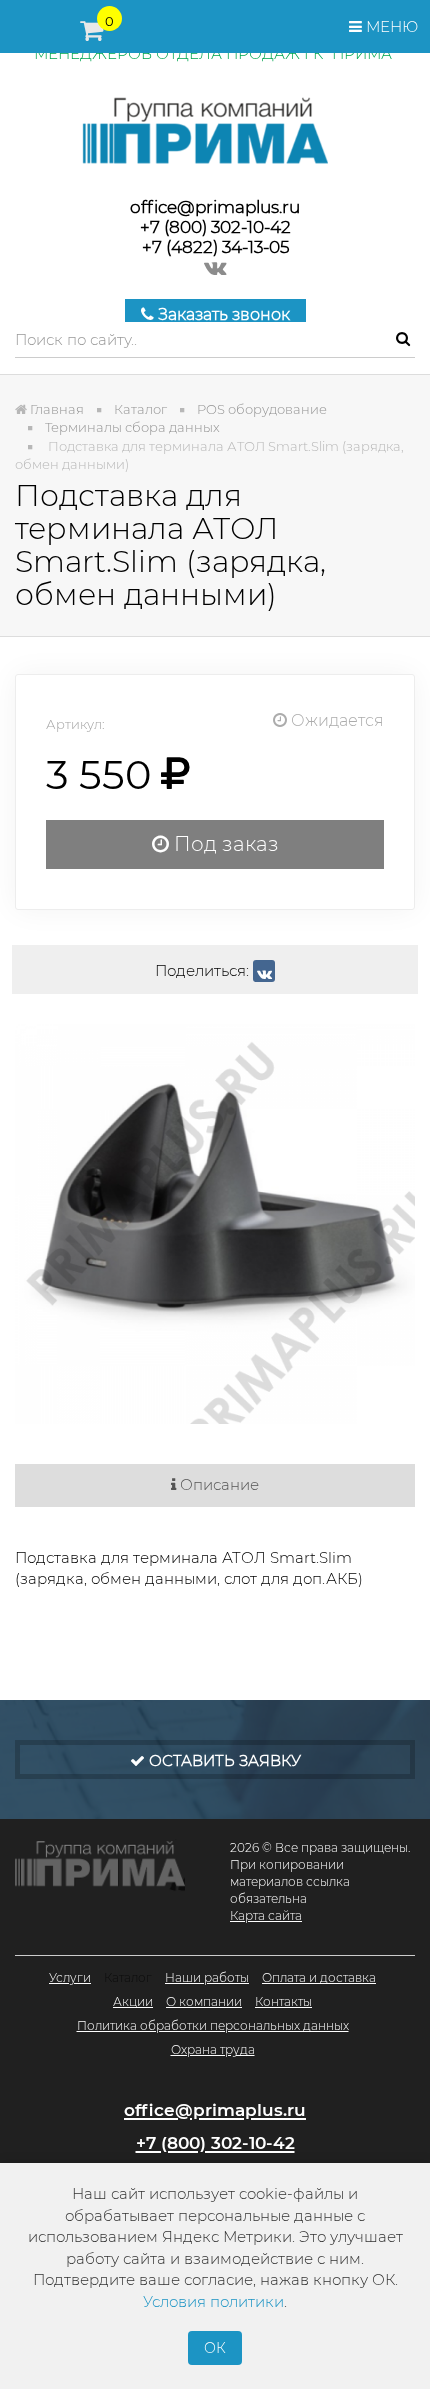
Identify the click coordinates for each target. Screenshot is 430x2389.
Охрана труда (213, 2049)
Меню (390, 26)
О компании (204, 2001)
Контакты (283, 2001)
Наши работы (207, 1977)
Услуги (70, 1977)
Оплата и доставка (319, 1977)
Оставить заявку (223, 1760)
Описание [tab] (217, 1484)
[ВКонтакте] (264, 971)
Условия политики (213, 2301)
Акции (133, 2001)
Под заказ (224, 844)
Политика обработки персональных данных (213, 2025)
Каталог (128, 1977)
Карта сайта (266, 1915)
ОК (215, 2348)
